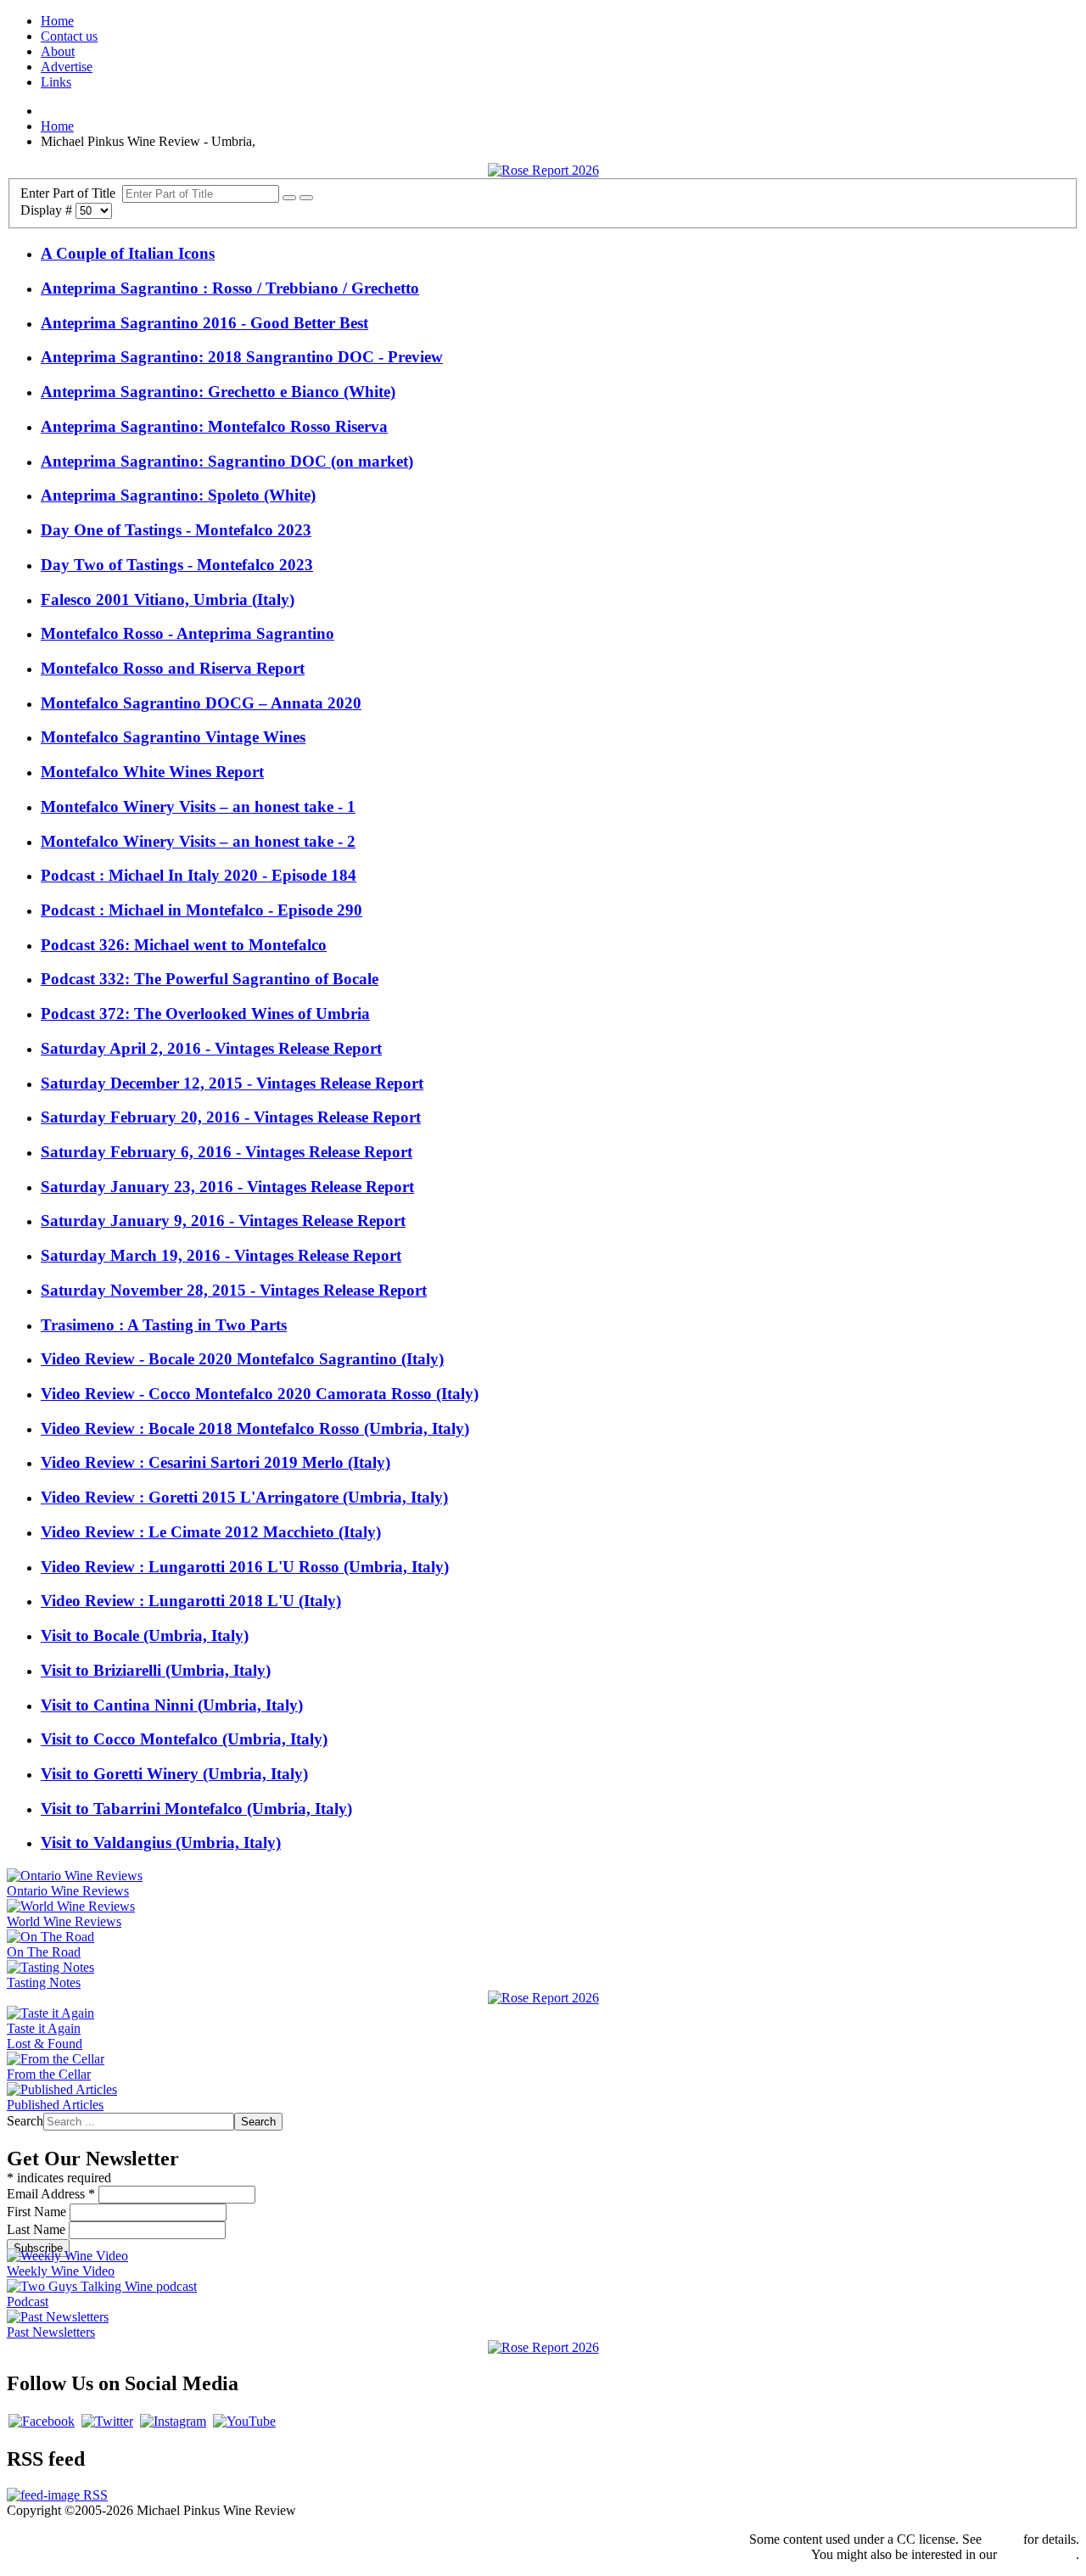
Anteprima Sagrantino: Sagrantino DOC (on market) (227, 461)
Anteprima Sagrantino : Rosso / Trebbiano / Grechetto (230, 288)
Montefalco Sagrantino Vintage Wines (173, 737)
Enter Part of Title (71, 193)
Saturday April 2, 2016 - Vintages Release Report (211, 1048)
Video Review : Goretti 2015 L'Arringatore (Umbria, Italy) (244, 1497)
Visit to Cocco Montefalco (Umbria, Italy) (184, 1739)
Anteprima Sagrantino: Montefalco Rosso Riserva (214, 426)
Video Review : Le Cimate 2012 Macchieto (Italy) (211, 1532)
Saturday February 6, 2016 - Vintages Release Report (227, 1152)
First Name (38, 2212)
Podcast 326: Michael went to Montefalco (184, 945)
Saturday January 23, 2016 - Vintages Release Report (227, 1187)
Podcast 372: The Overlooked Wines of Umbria (205, 1014)
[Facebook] (42, 2421)
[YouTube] (244, 2421)
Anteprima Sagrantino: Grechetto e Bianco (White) (218, 392)
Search (25, 2121)
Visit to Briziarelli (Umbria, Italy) (156, 1670)
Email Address (51, 2194)
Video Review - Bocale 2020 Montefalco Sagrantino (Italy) (242, 1359)
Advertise (67, 67)
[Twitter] (107, 2421)
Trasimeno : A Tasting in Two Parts (164, 1325)
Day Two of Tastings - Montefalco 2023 (177, 565)
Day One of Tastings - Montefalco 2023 (176, 530)
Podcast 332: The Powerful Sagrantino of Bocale (210, 979)
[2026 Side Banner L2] (543, 1998)
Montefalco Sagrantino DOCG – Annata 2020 (201, 703)
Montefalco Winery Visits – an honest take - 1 (198, 806)
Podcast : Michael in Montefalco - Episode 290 (202, 910)
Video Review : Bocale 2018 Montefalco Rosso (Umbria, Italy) (255, 1428)
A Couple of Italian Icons (128, 253)
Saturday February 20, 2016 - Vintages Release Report (231, 1117)
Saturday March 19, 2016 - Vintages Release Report (221, 1255)
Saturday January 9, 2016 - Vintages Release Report (223, 1221)
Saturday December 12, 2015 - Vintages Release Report (232, 1083)
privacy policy (1038, 2554)
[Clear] (306, 198)
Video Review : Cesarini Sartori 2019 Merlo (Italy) (216, 1462)
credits (1002, 2539)
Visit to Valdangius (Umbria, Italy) (161, 1842)
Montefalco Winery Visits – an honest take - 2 (198, 841)
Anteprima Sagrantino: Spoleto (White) (178, 495)
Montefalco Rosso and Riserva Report (173, 668)
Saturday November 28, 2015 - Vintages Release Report (234, 1290)
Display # (48, 210)
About (58, 51)
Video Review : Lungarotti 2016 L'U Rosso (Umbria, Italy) (245, 1567)
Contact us (69, 36)
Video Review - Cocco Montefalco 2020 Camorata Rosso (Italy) (260, 1394)
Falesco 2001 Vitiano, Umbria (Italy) (168, 599)
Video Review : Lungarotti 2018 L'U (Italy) (191, 1601)
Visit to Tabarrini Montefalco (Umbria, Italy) (196, 1809)
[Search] (289, 198)
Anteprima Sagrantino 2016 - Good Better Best (204, 323)
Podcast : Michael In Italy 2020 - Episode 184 (199, 875)
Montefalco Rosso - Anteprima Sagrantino (188, 633)
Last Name (38, 2229)
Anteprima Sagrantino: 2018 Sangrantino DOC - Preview (242, 357)
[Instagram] (173, 2421)
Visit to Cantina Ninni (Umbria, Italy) (172, 1705)
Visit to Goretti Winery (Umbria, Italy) (174, 1774)
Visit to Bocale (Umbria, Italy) (145, 1635)
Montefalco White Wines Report (152, 772)
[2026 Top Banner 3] (543, 170)
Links (56, 82)
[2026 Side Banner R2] (543, 2347)
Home (57, 21)
